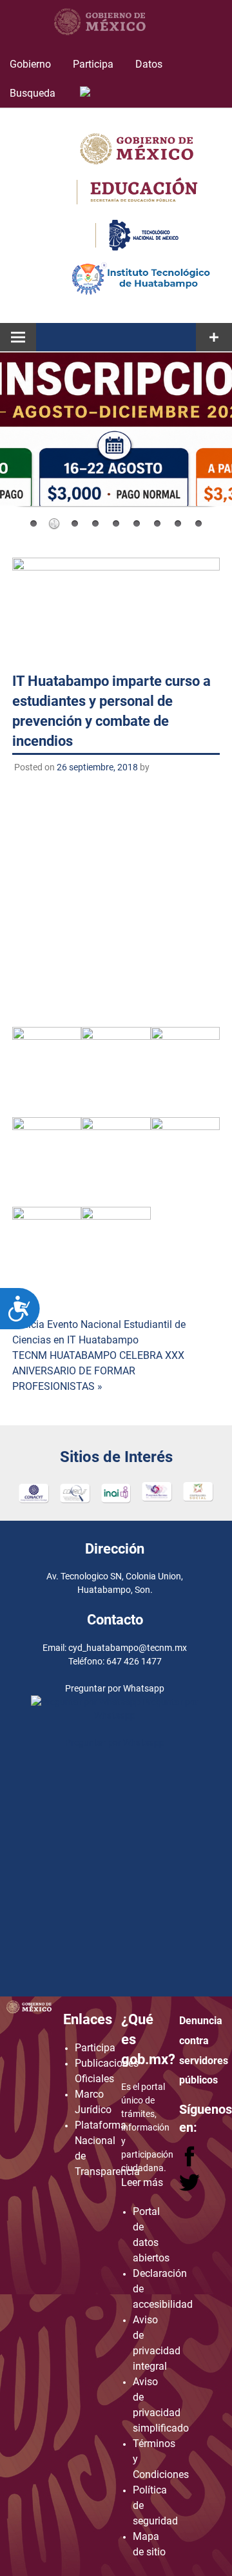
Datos (149, 64)
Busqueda (34, 93)
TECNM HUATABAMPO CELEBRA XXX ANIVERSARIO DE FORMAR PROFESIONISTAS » (98, 1371)
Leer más (142, 2182)
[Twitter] (189, 2188)
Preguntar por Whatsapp (115, 1742)
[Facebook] (191, 2163)
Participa (93, 64)
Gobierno (30, 64)
